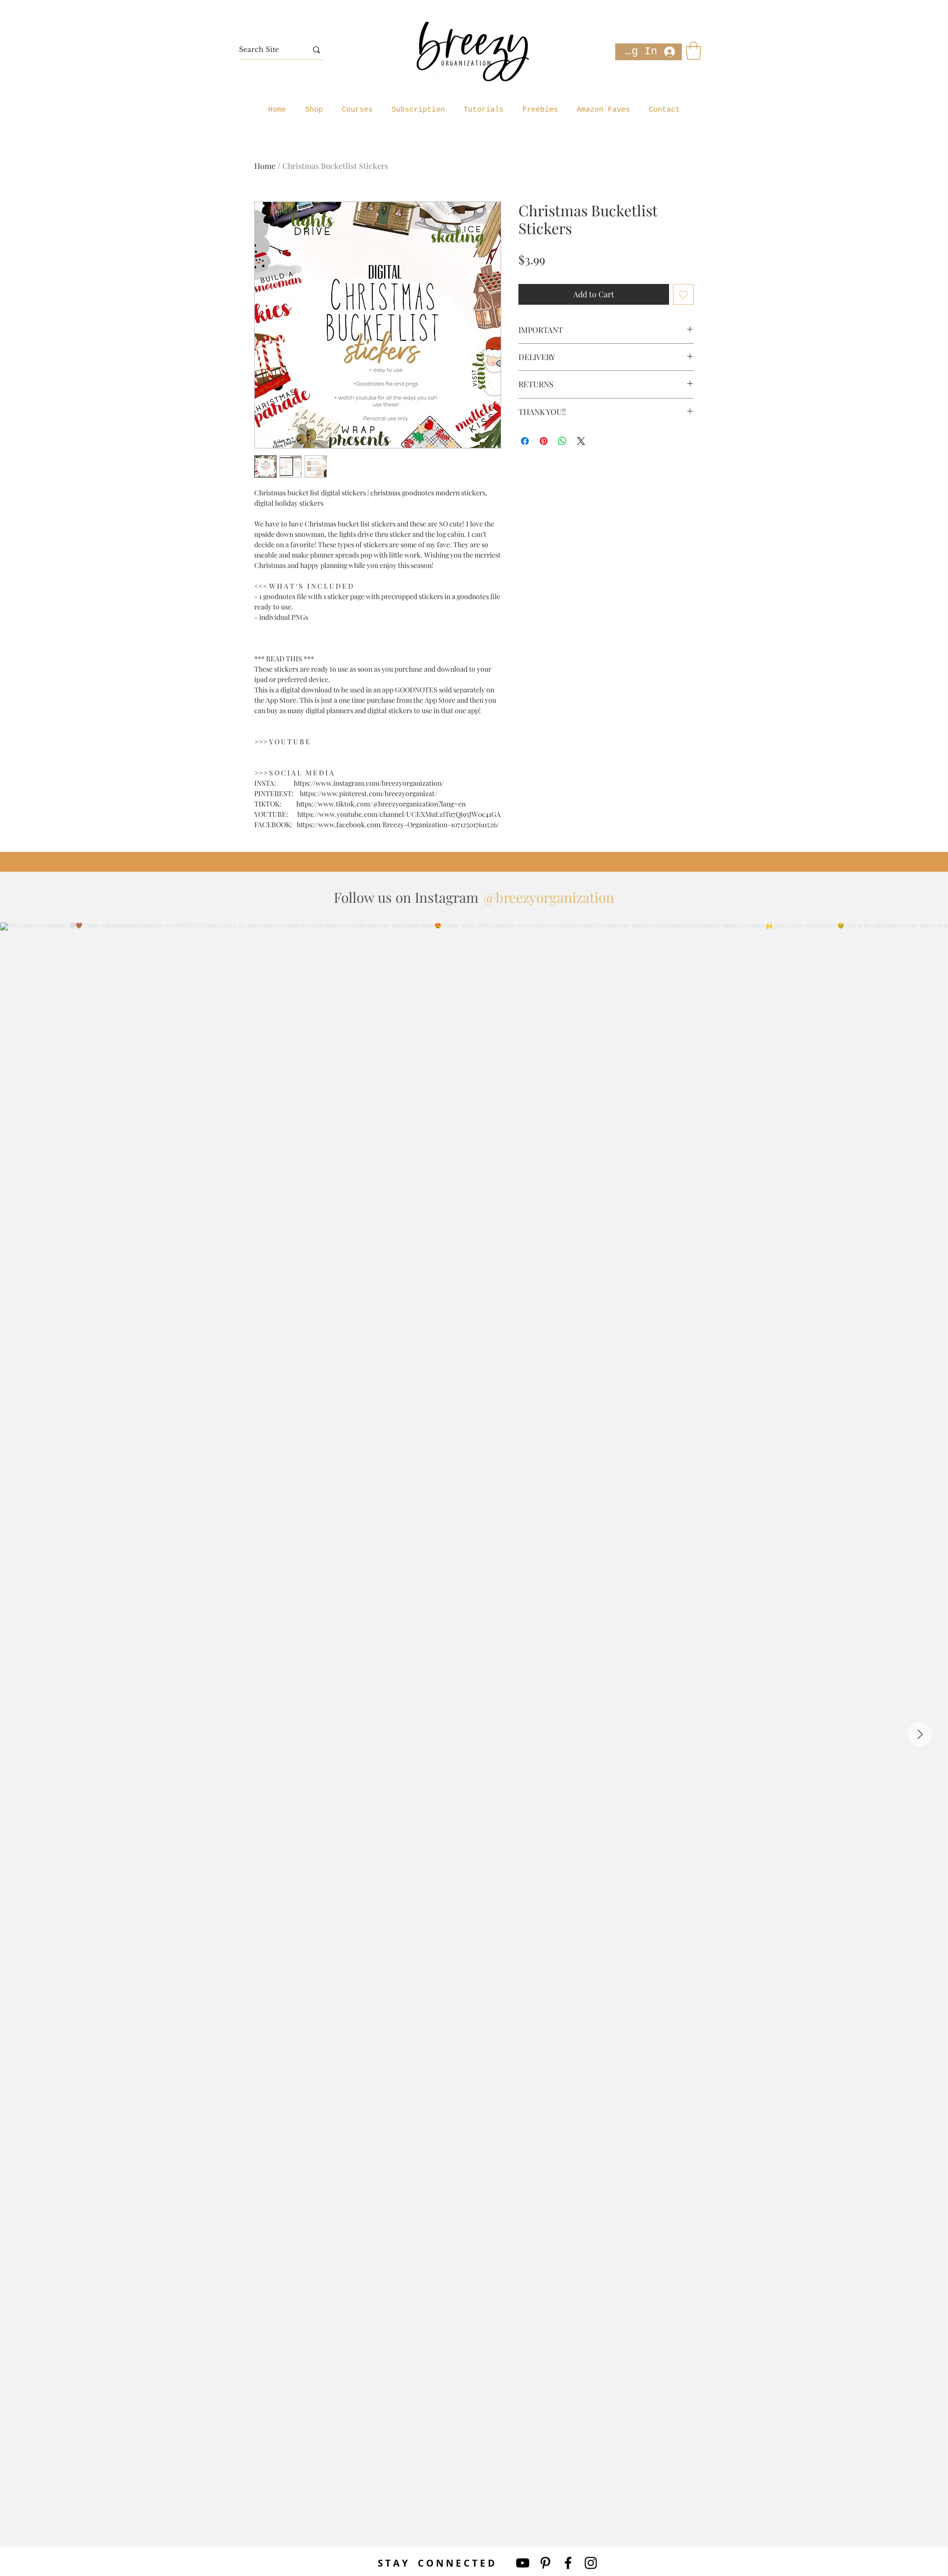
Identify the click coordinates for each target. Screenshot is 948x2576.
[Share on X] (581, 441)
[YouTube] (523, 2563)
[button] (693, 51)
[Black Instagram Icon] (591, 2563)
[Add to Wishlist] (683, 294)
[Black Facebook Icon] (568, 2563)
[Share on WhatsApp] (562, 441)
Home (265, 166)
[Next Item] (920, 1734)
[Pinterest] (545, 2563)
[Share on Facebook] (525, 441)
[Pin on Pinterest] (544, 441)
